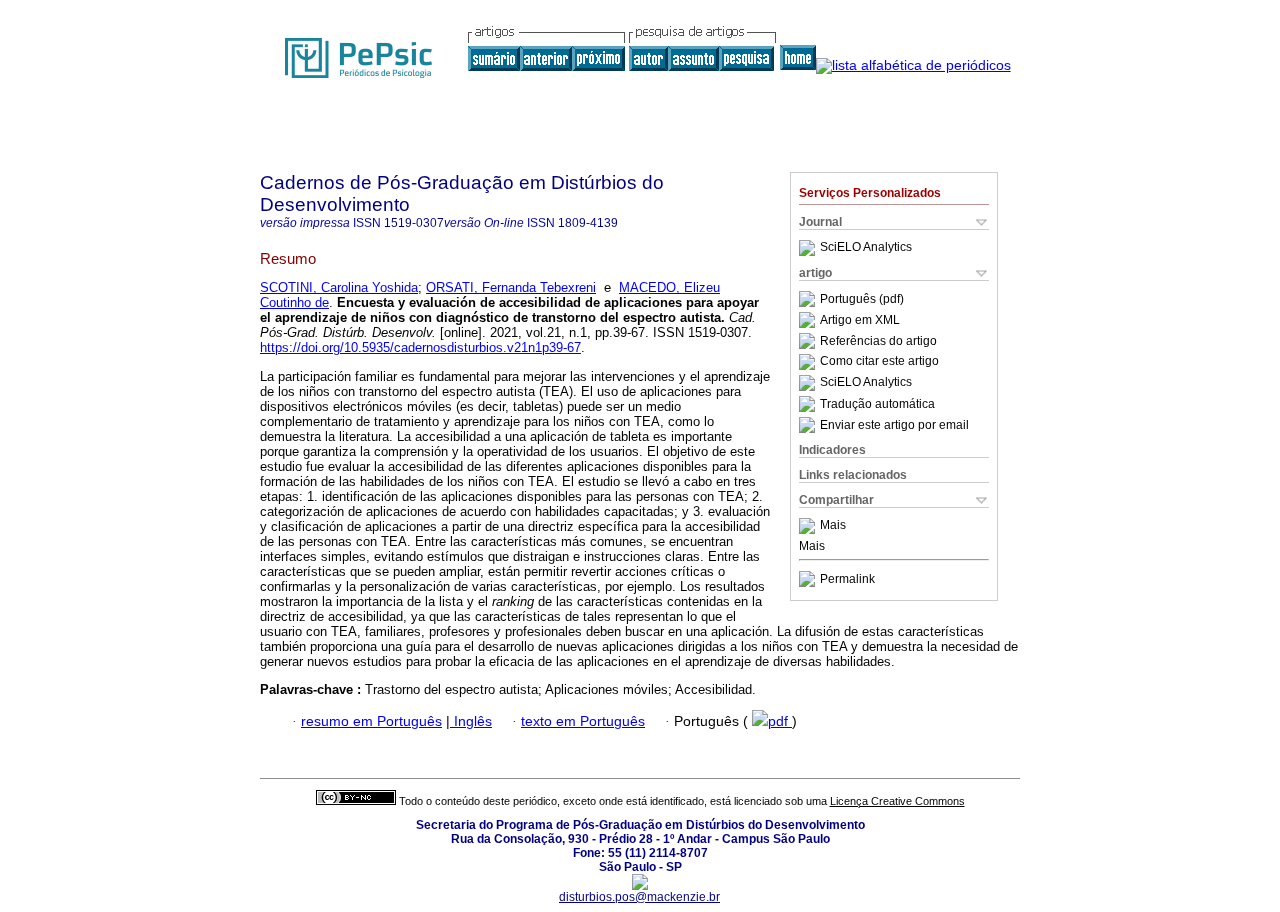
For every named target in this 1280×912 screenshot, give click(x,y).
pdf (780, 721)
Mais (833, 526)
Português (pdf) (862, 299)
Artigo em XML (860, 320)
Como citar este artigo (879, 362)
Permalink (847, 579)
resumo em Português (371, 721)
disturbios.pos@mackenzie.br (639, 897)
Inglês (471, 721)
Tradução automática (877, 404)
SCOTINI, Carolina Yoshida (339, 287)
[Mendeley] (809, 526)
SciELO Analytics (866, 248)
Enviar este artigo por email (894, 425)
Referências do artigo (878, 341)
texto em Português (583, 721)
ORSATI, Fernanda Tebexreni (511, 287)
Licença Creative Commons (897, 801)
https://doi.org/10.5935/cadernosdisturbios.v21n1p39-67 (420, 347)
